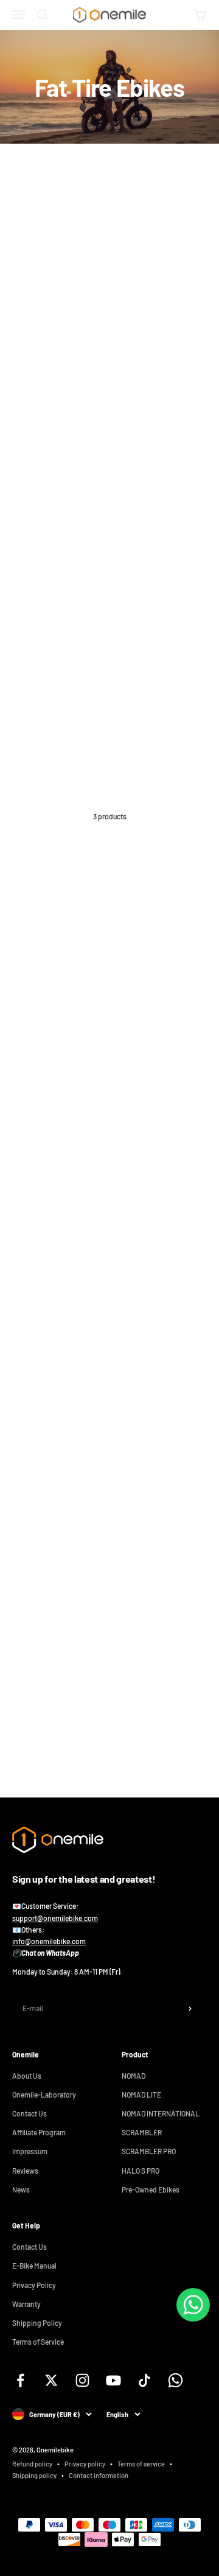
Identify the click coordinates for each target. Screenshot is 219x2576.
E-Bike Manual (34, 2266)
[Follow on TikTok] (144, 2380)
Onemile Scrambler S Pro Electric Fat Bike (79, 1298)
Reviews (25, 2171)
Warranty (26, 2304)
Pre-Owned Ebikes (151, 2189)
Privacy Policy (34, 2285)
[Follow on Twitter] (51, 2380)
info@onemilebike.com (49, 1941)
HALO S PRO (141, 2171)
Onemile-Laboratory (44, 2095)
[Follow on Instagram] (82, 2380)
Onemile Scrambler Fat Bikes (58, 1048)
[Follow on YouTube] (113, 2380)
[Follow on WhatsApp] (176, 2380)
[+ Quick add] (191, 1017)
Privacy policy (85, 2464)
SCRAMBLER (142, 2132)
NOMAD (134, 2076)
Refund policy (32, 2464)
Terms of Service (38, 2342)
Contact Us (30, 2113)
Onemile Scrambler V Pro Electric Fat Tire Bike (86, 1549)
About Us (27, 2076)
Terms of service (141, 2464)
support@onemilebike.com (55, 1918)
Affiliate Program (39, 2132)
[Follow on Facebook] (20, 2380)
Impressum (30, 2151)
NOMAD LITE (141, 2095)
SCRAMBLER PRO (149, 2151)
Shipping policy (34, 2475)
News (21, 2189)
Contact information (99, 2475)
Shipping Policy (37, 2323)
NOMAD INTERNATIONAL (161, 2113)
